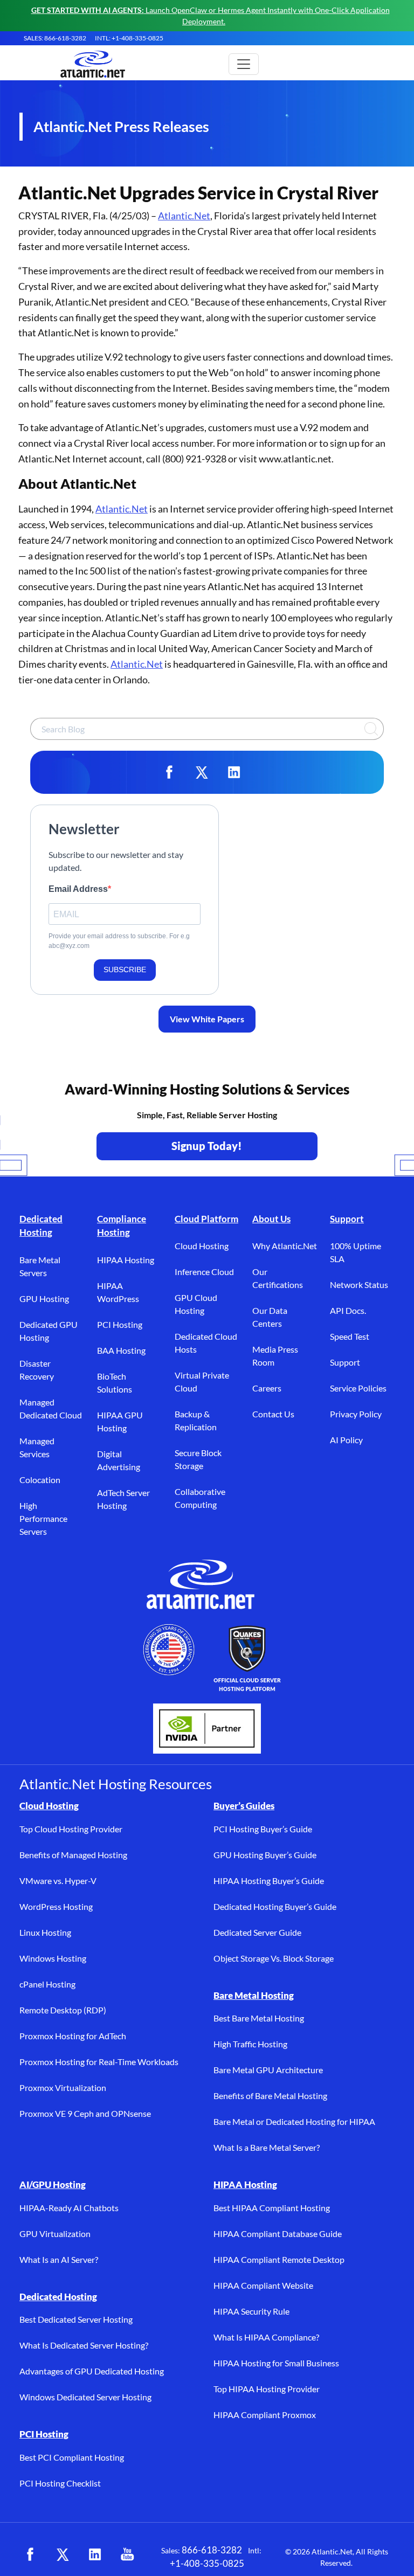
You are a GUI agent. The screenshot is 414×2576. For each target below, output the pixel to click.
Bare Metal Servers (40, 1266)
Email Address (78, 889)
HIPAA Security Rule (251, 2311)
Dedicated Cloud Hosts (206, 1343)
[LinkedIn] (234, 772)
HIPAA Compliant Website (263, 2285)
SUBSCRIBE (125, 970)
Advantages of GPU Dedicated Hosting (92, 2371)
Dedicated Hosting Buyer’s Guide (275, 1906)
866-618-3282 (212, 2550)
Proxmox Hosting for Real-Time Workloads (99, 2062)
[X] (202, 772)
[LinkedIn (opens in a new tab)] (95, 2554)
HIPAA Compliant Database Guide (278, 2234)
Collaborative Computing (200, 1498)
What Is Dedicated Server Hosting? (84, 2345)
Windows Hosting (53, 1958)
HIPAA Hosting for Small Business (276, 2363)
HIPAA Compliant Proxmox (265, 2415)
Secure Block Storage (198, 1459)
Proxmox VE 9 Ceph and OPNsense (85, 2113)
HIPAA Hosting (126, 1260)
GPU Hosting (44, 1299)
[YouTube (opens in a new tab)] (127, 2554)
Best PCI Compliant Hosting (72, 2457)
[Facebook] (169, 772)
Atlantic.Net (184, 216)
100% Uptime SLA (356, 1252)
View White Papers (207, 1019)
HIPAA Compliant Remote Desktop (279, 2259)
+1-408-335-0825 (207, 2563)
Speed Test (350, 1336)
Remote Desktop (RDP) (63, 2010)
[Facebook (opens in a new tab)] (30, 2554)
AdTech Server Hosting (123, 1499)
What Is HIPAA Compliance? (266, 2337)
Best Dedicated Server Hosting (76, 2319)
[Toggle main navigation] (244, 64)
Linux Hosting (45, 1932)
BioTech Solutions (115, 1383)
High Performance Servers (43, 1518)
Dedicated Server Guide (257, 1932)
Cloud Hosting (202, 1246)
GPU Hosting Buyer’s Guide (265, 1855)
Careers (267, 1388)
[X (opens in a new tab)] (63, 2554)
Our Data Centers (270, 1317)
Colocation (40, 1480)
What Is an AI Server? (59, 2259)
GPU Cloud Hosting (196, 1304)
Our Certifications (278, 1278)
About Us (271, 1219)
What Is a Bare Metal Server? (267, 2147)
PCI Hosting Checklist (60, 2483)
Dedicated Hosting (41, 1226)
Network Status (359, 1284)
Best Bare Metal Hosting (259, 2018)
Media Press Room (275, 1356)
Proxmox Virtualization (63, 2087)
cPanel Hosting (47, 1984)
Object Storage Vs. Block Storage (274, 1958)
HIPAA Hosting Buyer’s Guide (269, 1881)
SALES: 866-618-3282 (55, 38)
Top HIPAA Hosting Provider (267, 2389)
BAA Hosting (121, 1350)
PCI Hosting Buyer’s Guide (263, 1829)
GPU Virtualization (55, 2234)
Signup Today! (207, 1146)
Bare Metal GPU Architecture (268, 2070)
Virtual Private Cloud (202, 1382)
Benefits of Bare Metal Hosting (270, 2096)
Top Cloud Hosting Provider (71, 1829)
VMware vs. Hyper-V (58, 1881)
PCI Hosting (120, 1324)
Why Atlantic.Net (285, 1246)
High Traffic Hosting (250, 2044)
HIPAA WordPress (118, 1292)
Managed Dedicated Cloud (51, 1408)
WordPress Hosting (56, 1906)
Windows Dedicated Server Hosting (85, 2397)
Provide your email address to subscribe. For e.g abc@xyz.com (119, 941)
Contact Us (273, 1414)
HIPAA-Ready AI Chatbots (69, 2208)
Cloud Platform (206, 1219)
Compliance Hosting (122, 1226)
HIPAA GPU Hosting (120, 1421)
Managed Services (37, 1447)
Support (347, 1219)
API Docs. (348, 1310)
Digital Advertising (119, 1460)
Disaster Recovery (37, 1370)
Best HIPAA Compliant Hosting (272, 2208)
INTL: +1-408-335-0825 (129, 38)
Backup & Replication (196, 1420)
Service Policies (358, 1388)
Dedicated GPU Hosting (49, 1331)
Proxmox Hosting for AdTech (73, 2036)
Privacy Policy (356, 1414)
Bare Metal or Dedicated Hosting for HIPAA (294, 2121)
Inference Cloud (204, 1272)
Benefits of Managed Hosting (73, 1855)
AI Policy (346, 1440)
